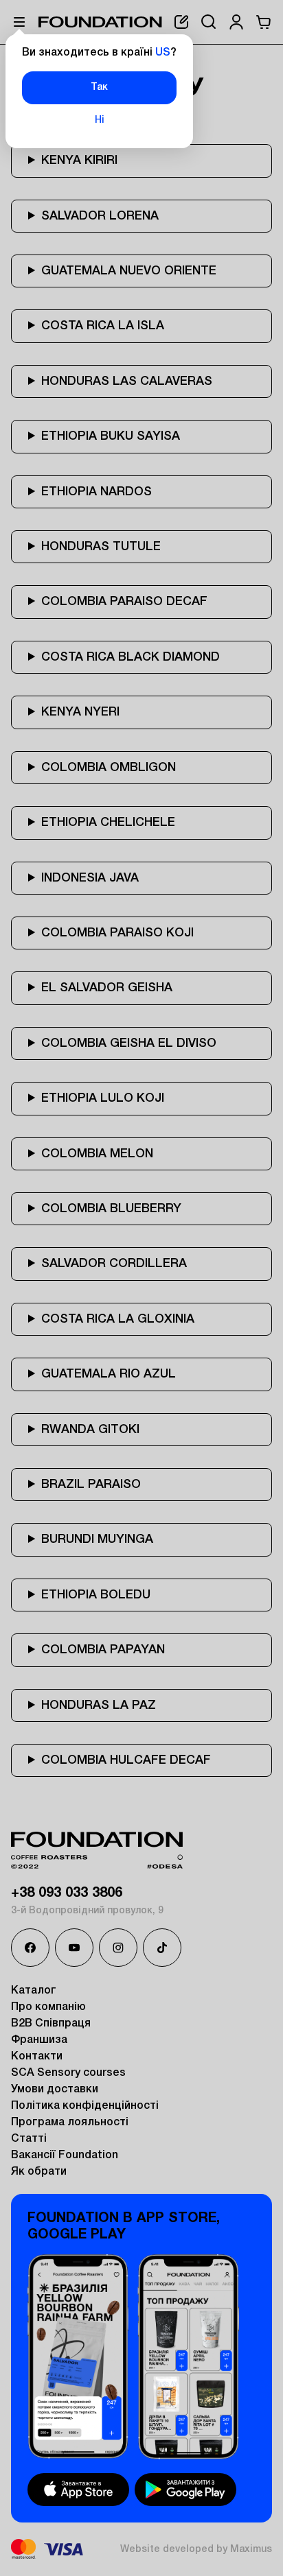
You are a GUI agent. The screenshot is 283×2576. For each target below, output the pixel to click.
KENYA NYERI (80, 712)
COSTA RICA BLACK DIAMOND (131, 657)
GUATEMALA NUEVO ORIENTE (129, 271)
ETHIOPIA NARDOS (97, 492)
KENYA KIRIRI (79, 161)
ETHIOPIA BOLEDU (96, 1595)
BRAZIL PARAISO (91, 1485)
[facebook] (30, 1948)
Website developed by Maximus (196, 2550)
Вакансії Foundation (65, 2155)
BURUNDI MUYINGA (97, 1539)
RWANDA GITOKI (90, 1430)
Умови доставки (55, 2090)
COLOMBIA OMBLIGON (109, 768)
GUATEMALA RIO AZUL (109, 1374)
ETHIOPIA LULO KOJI (103, 1098)
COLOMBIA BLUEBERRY (111, 1209)
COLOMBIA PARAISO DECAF (124, 602)
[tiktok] (162, 1948)
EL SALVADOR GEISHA (107, 988)
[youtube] (74, 1948)
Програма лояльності (70, 2123)
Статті (29, 2139)
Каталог (34, 1991)
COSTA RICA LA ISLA (103, 326)
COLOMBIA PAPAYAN (103, 1650)
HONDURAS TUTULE (101, 547)
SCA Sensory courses (68, 2073)
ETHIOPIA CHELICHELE (108, 823)
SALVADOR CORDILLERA (114, 1264)
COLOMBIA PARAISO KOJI (117, 933)
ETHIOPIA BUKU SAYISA (111, 436)
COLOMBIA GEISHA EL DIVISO (129, 1043)
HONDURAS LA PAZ (99, 1705)
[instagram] (118, 1948)
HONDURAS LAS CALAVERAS (127, 381)
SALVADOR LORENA (100, 216)
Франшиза (39, 2040)
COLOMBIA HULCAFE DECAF (126, 1760)
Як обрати (39, 2172)
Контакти (37, 2057)
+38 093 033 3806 (67, 1893)
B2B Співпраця (51, 2024)
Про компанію (48, 2007)
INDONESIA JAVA (90, 878)
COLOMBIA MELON (97, 1154)
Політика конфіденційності (85, 2106)
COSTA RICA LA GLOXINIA (118, 1319)
